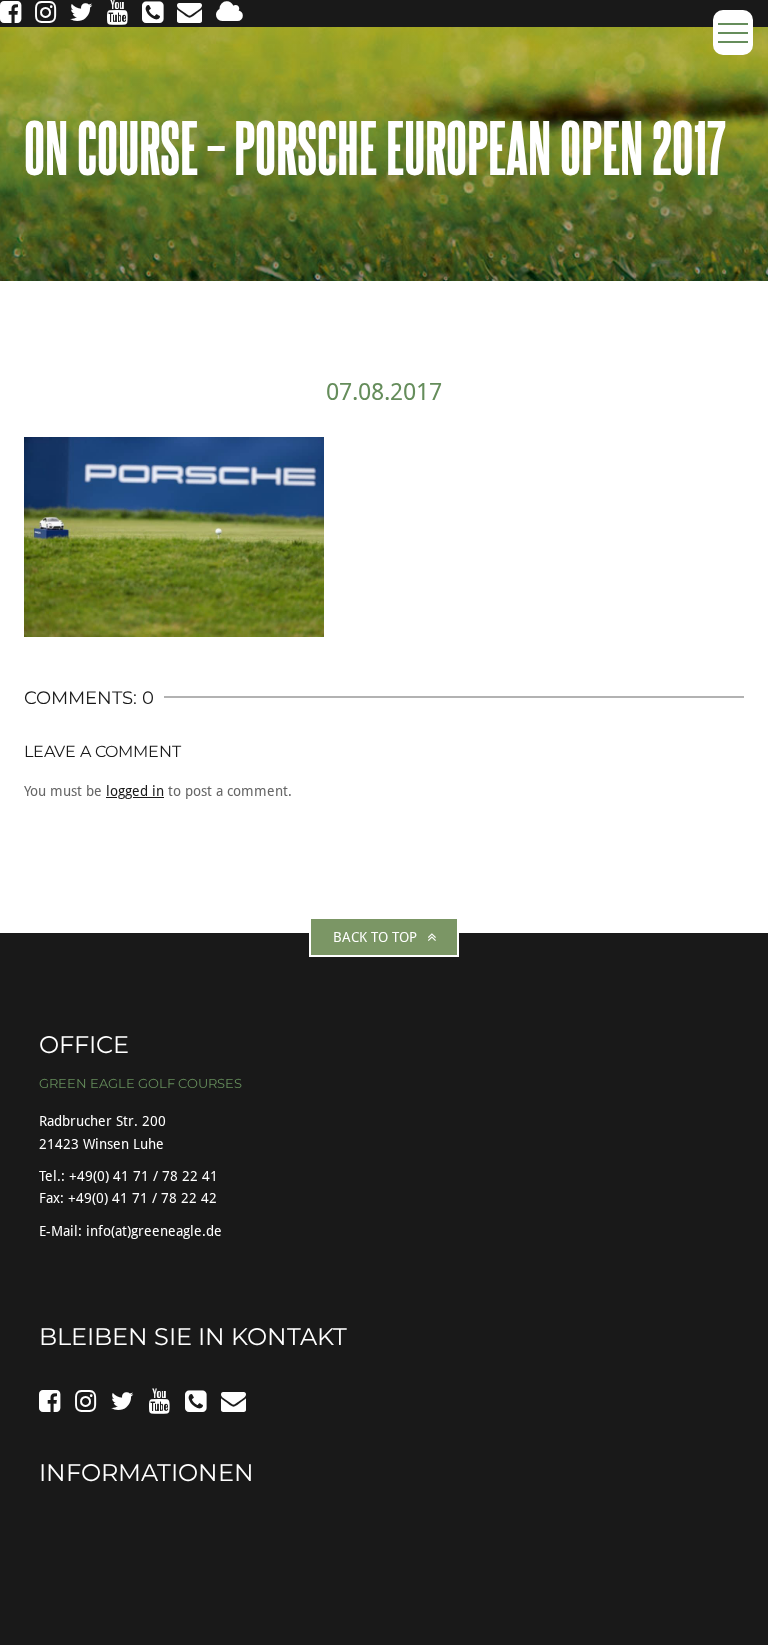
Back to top (375, 937)
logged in (135, 791)
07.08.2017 (384, 392)
